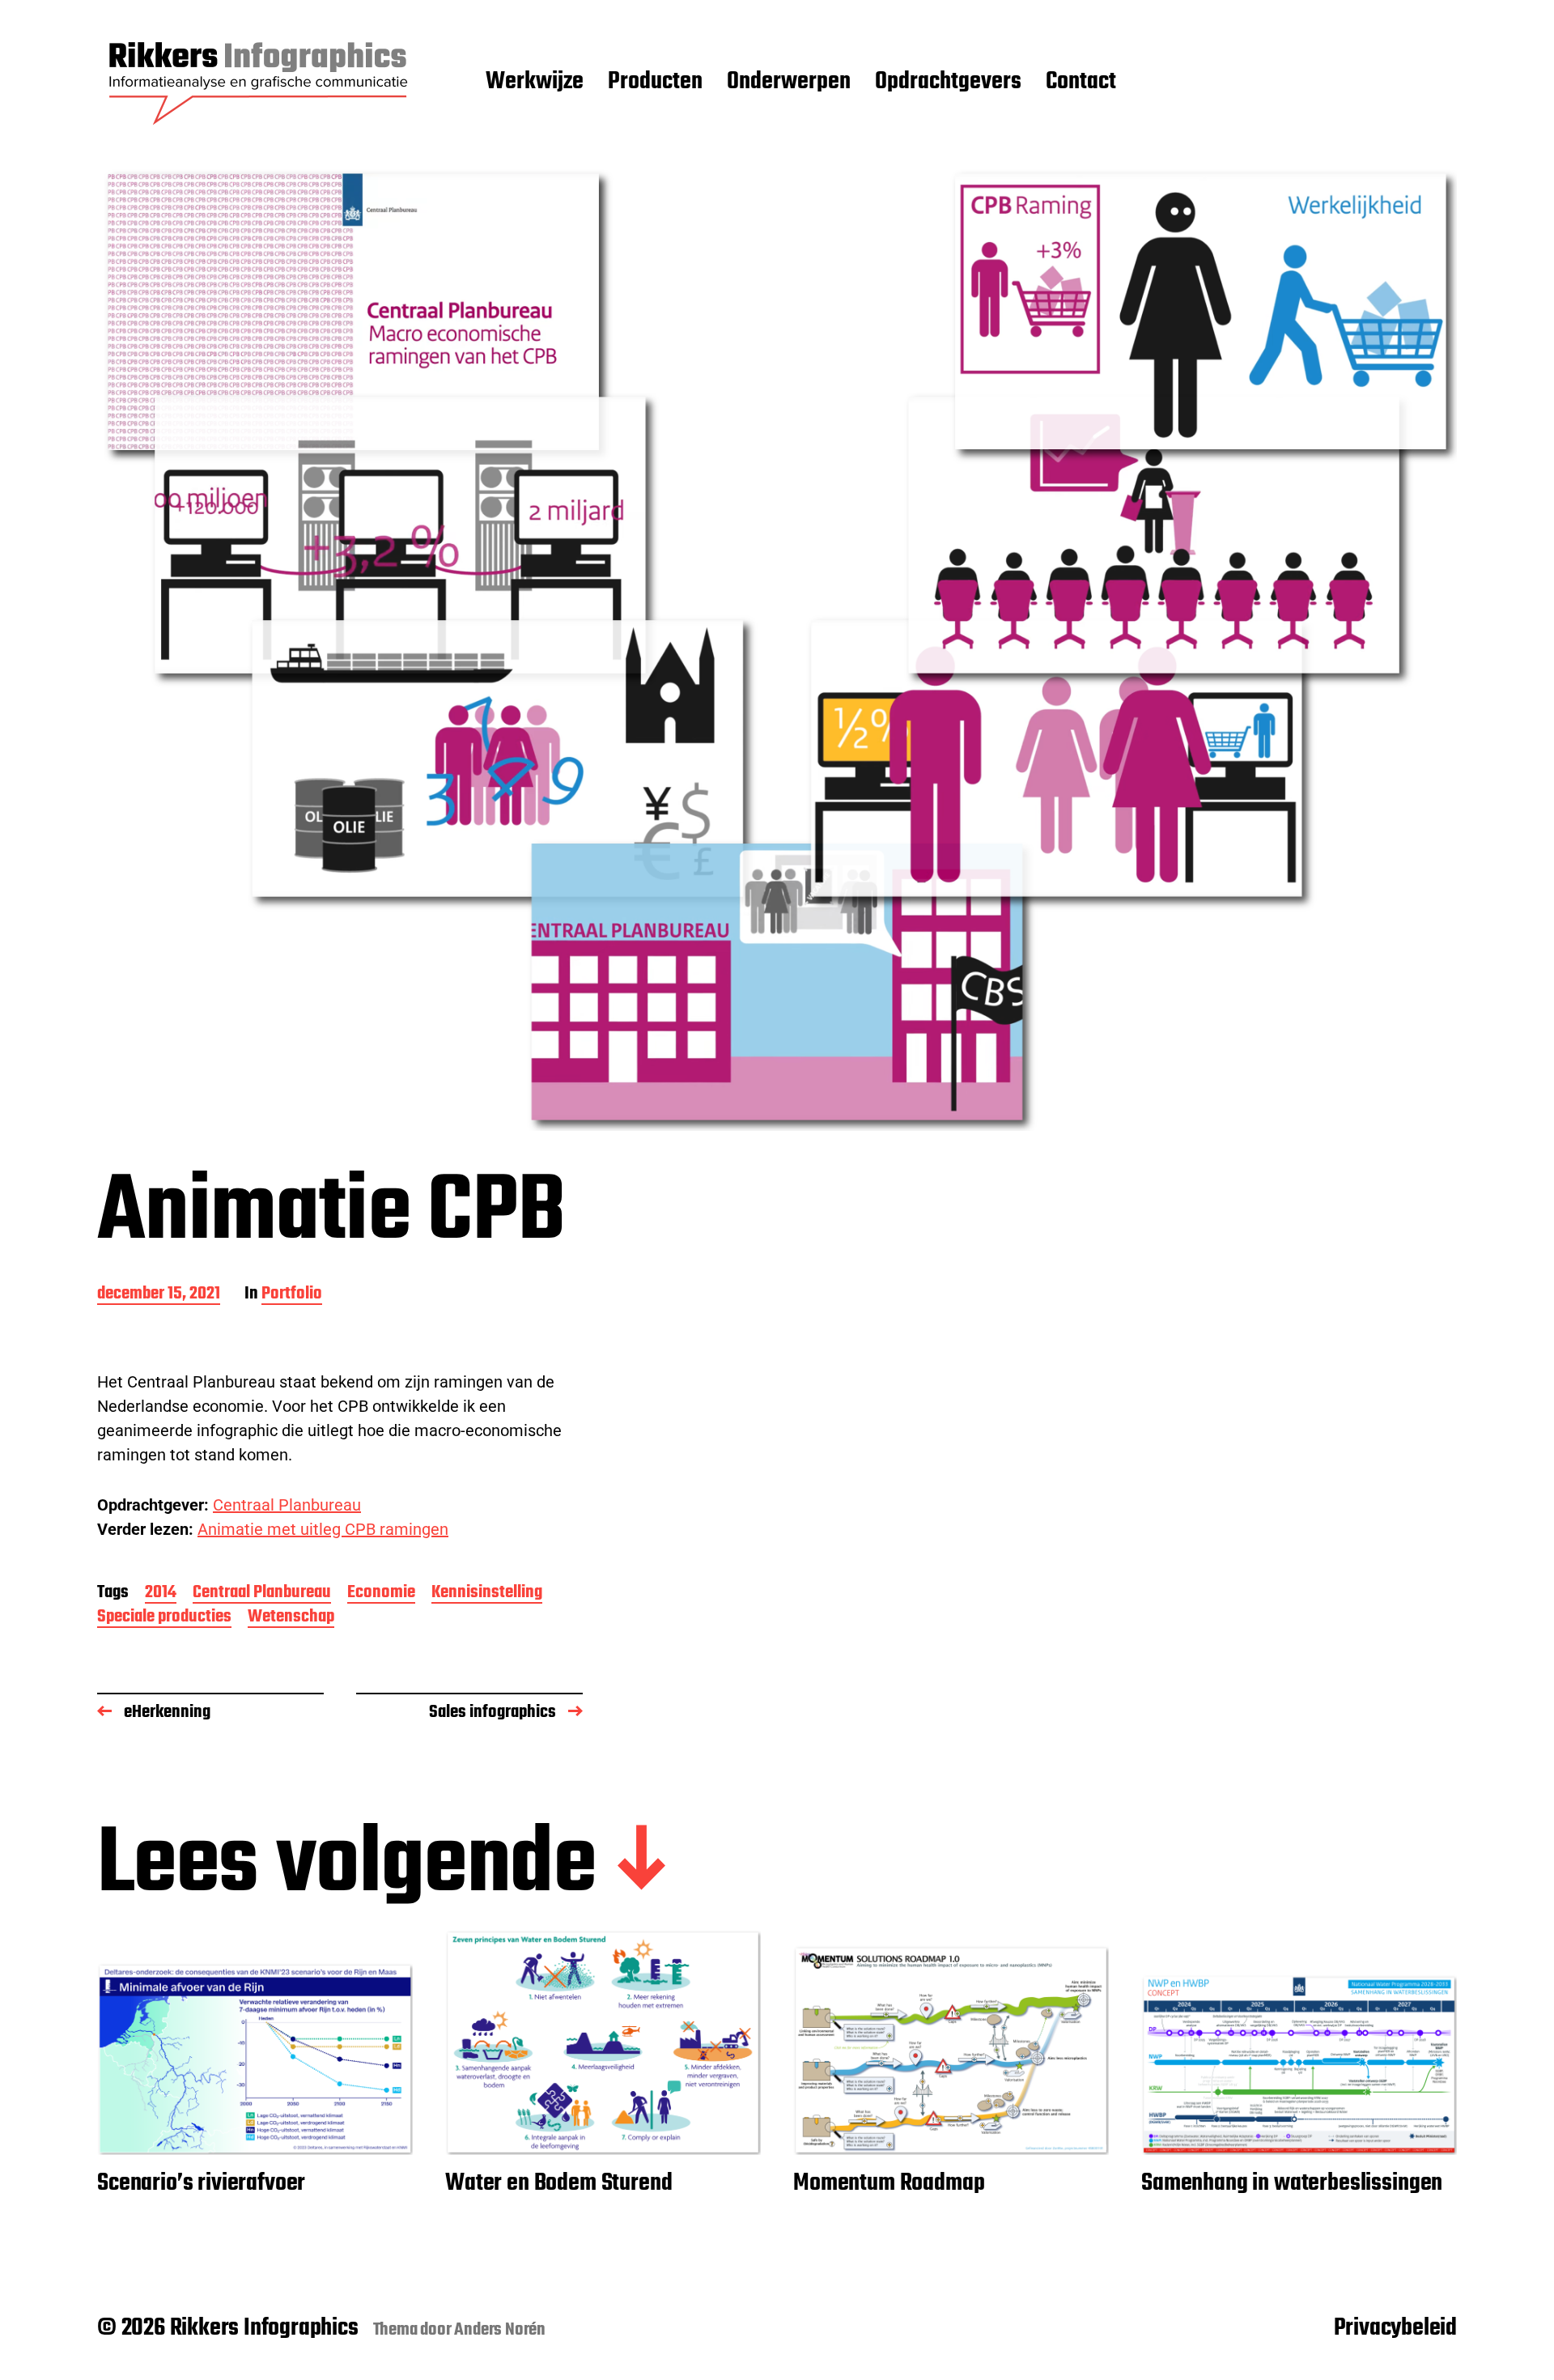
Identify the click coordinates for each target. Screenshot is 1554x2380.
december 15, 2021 (159, 1295)
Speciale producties (164, 1618)
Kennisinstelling (487, 1594)
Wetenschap (291, 1618)
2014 (161, 1594)
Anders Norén (500, 2330)
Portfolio (292, 1295)
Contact (1081, 83)
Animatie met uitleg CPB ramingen (323, 1529)
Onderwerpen (789, 83)
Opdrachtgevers (948, 83)
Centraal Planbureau (287, 1505)
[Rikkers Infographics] (259, 83)
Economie (381, 1594)
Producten (655, 83)
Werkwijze (535, 83)
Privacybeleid (1395, 2328)
